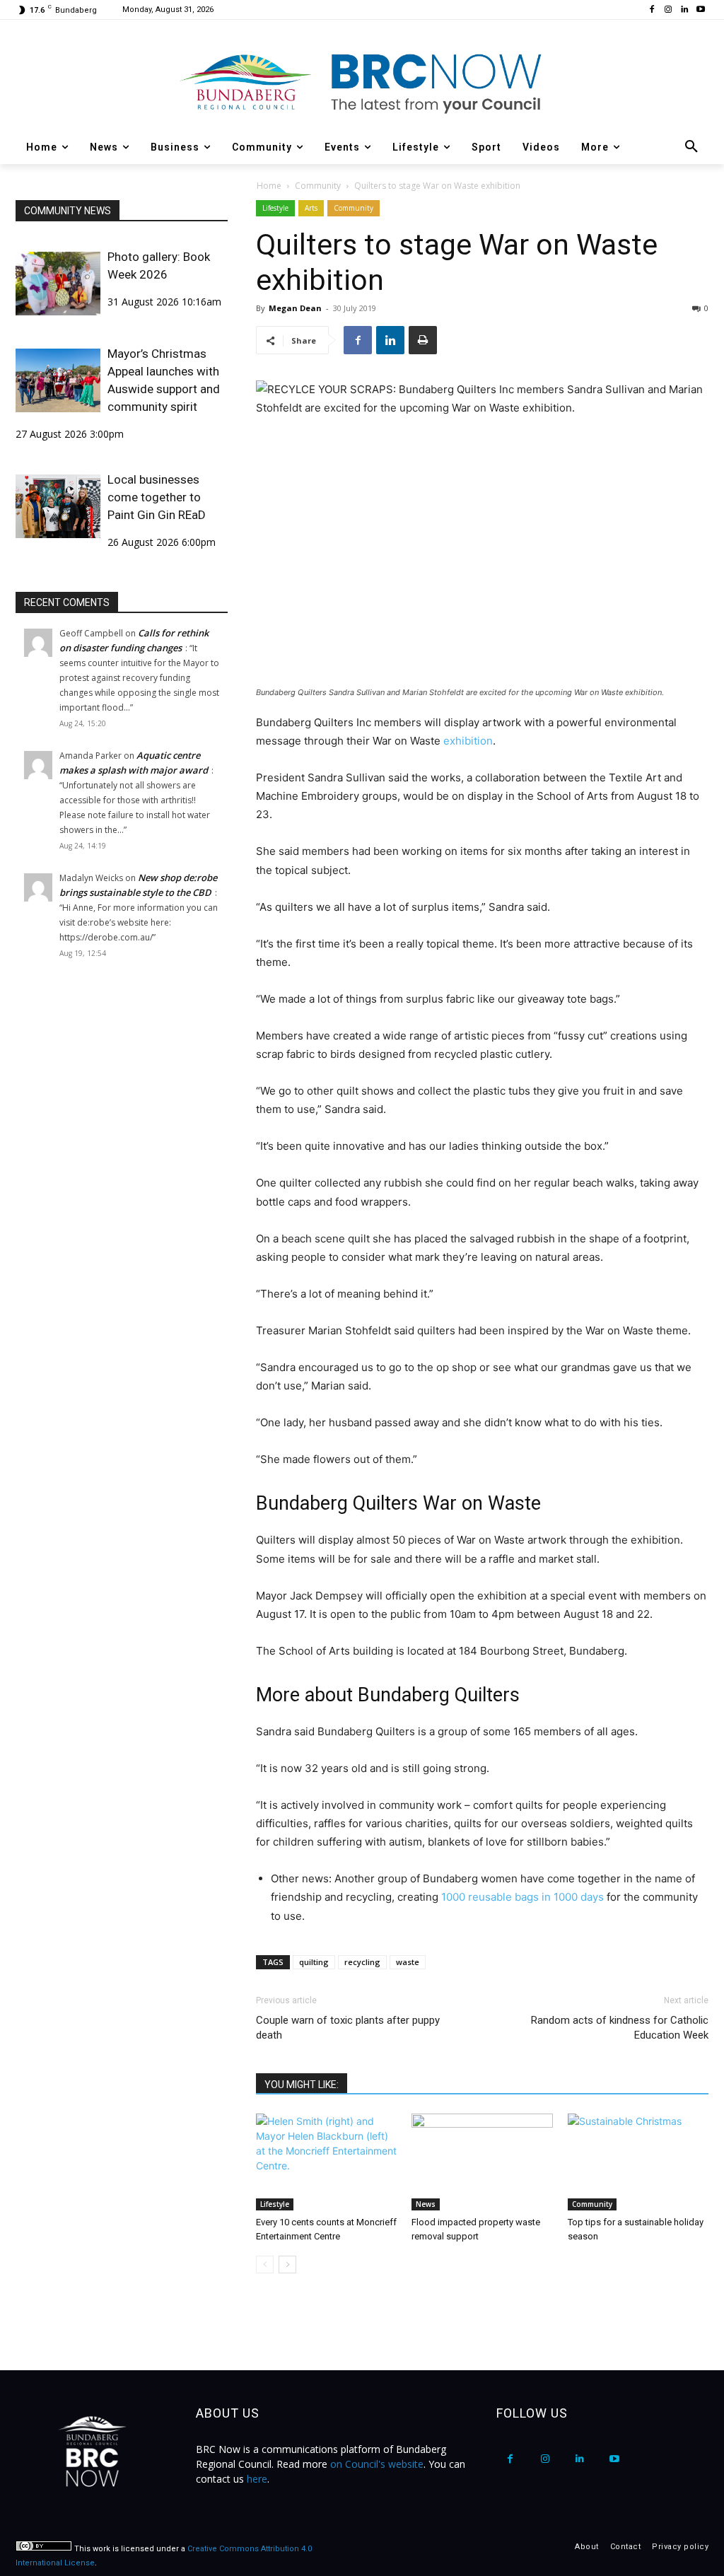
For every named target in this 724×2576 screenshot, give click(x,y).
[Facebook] (652, 10)
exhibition (468, 741)
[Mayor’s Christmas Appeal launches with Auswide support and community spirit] (58, 380)
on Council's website (377, 2464)
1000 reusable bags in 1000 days (522, 1897)
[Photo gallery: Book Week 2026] (58, 284)
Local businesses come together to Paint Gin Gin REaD (157, 497)
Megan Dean (295, 308)
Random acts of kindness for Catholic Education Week (620, 2028)
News (426, 2204)
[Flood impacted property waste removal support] (482, 2162)
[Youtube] (700, 10)
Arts (311, 208)
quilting (314, 1962)
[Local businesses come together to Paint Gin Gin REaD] (58, 506)
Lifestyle (275, 208)
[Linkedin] (684, 10)
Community (318, 186)
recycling (362, 1962)
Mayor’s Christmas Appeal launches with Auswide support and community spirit (164, 380)
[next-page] (287, 2265)
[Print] (423, 340)
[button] (691, 147)
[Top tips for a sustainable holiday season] (638, 2162)
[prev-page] (265, 2265)
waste (408, 1962)
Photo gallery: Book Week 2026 (159, 266)
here (257, 2479)
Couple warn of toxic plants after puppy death (348, 2028)
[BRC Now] (362, 82)
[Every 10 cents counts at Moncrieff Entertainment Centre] (326, 2162)
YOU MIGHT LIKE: (302, 2085)
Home (269, 186)
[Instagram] (668, 10)
